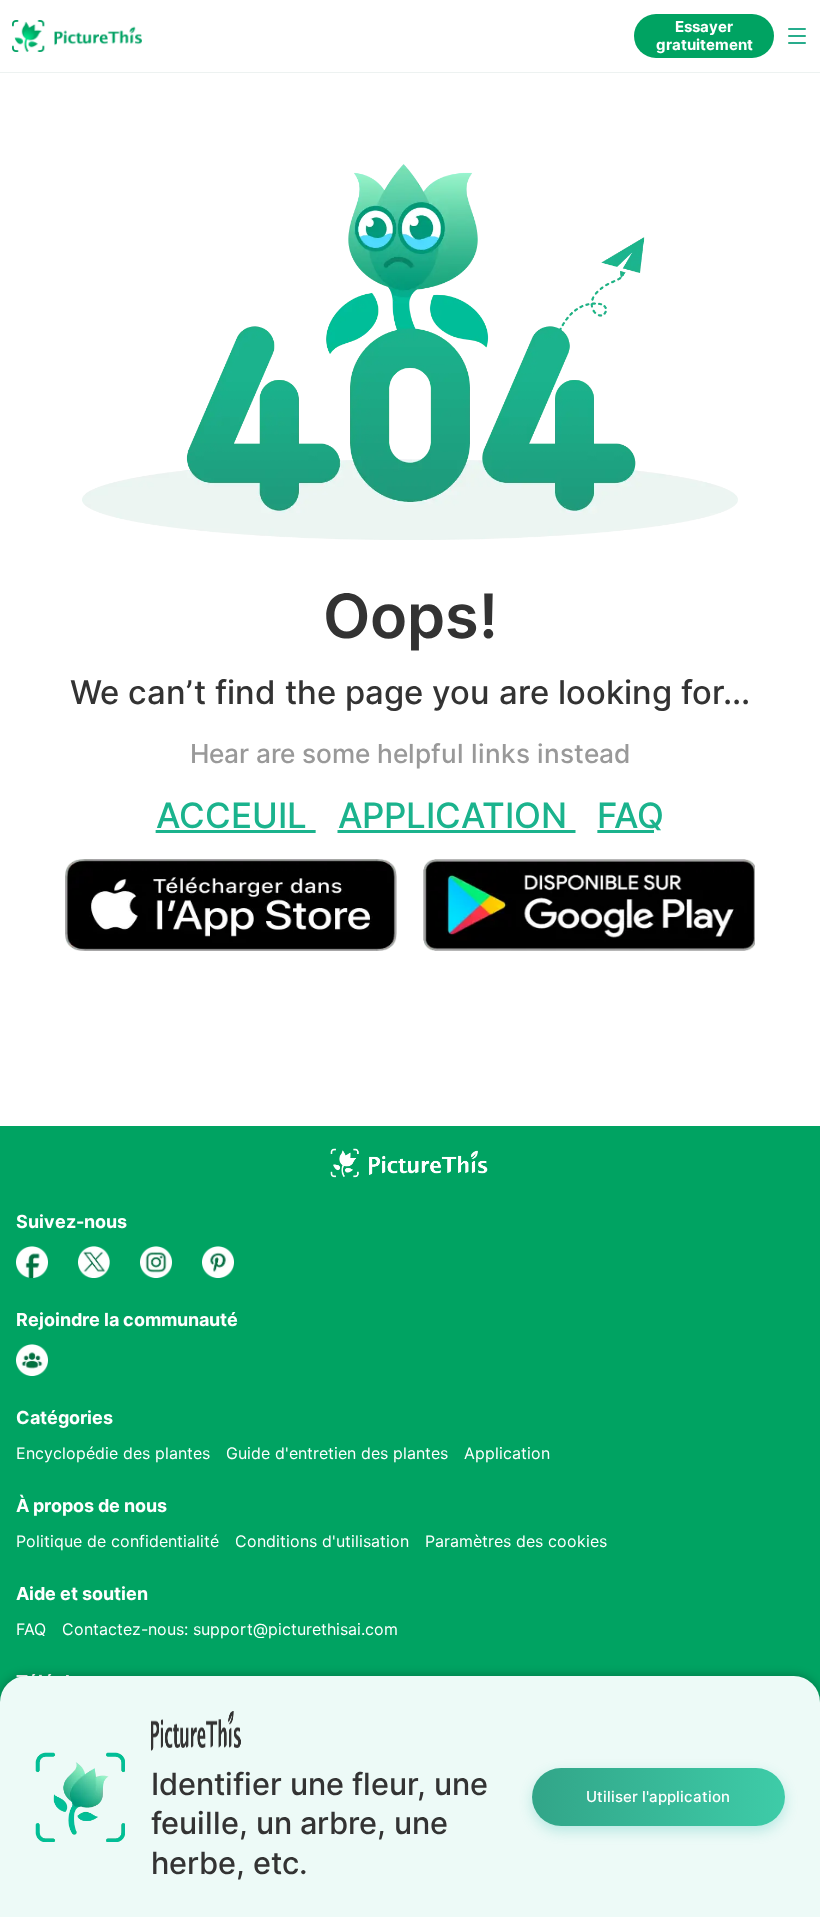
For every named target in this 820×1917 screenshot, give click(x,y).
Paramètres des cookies (516, 1541)
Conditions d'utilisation (322, 1541)
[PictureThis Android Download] (589, 942)
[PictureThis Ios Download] (244, 942)
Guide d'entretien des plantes (337, 1453)
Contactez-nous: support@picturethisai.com (230, 1629)
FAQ (630, 815)
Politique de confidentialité (117, 1541)
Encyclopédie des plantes (113, 1453)
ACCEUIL (236, 815)
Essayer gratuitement (704, 35)
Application (457, 815)
